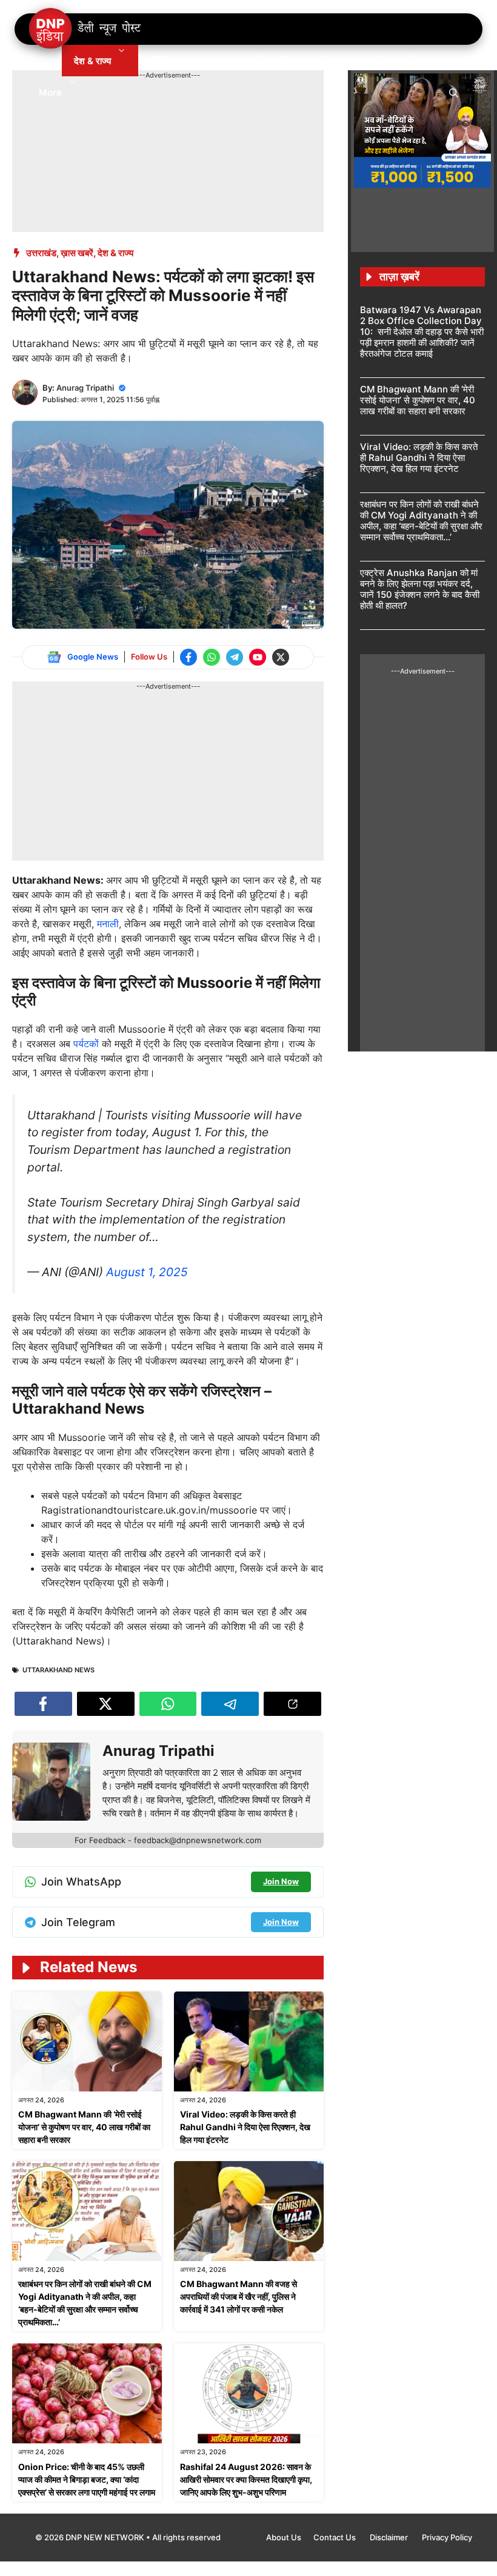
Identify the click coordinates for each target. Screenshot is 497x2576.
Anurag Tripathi (85, 388)
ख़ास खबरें (77, 253)
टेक (444, 61)
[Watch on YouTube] (258, 657)
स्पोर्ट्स (369, 61)
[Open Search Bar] (454, 92)
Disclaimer (390, 2537)
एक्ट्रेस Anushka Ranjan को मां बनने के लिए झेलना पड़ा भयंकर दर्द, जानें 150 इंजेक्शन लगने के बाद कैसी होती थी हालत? (420, 589)
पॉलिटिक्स (166, 61)
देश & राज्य (92, 61)
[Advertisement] (233, 108)
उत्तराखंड (41, 253)
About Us (284, 2537)
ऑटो (326, 61)
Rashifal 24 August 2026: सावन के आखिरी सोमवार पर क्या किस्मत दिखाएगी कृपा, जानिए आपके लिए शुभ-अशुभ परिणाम (246, 2479)
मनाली (108, 924)
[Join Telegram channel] (235, 657)
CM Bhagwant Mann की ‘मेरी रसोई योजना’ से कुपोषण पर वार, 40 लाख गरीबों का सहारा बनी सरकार (84, 2127)
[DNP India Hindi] (86, 29)
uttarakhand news (58, 1670)
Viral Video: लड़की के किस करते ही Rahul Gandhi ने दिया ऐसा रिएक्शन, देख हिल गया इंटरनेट (245, 2127)
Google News (93, 657)
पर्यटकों (88, 1044)
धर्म (409, 61)
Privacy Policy (447, 2537)
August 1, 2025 (147, 1272)
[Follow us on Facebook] (188, 657)
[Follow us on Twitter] (281, 657)
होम (44, 61)
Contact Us (335, 2537)
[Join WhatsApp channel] (212, 657)
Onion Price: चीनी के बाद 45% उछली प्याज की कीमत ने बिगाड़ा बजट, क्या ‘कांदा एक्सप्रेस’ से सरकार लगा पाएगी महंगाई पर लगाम (87, 2479)
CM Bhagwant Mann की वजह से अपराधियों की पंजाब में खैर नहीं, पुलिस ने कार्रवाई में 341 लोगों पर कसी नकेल (238, 2296)
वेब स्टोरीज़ (276, 61)
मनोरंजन (220, 61)
